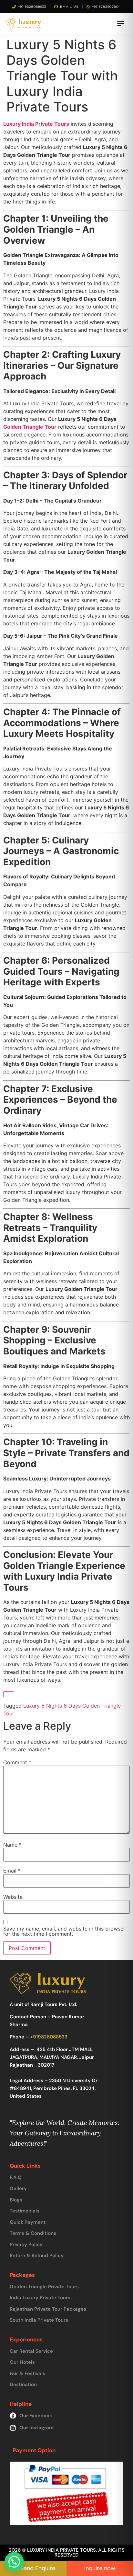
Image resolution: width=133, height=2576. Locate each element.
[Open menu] (121, 24)
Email (12, 1871)
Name (12, 1845)
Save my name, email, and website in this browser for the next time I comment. (64, 1931)
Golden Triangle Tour (30, 427)
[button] (14, 2562)
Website (13, 1897)
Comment (17, 1762)
